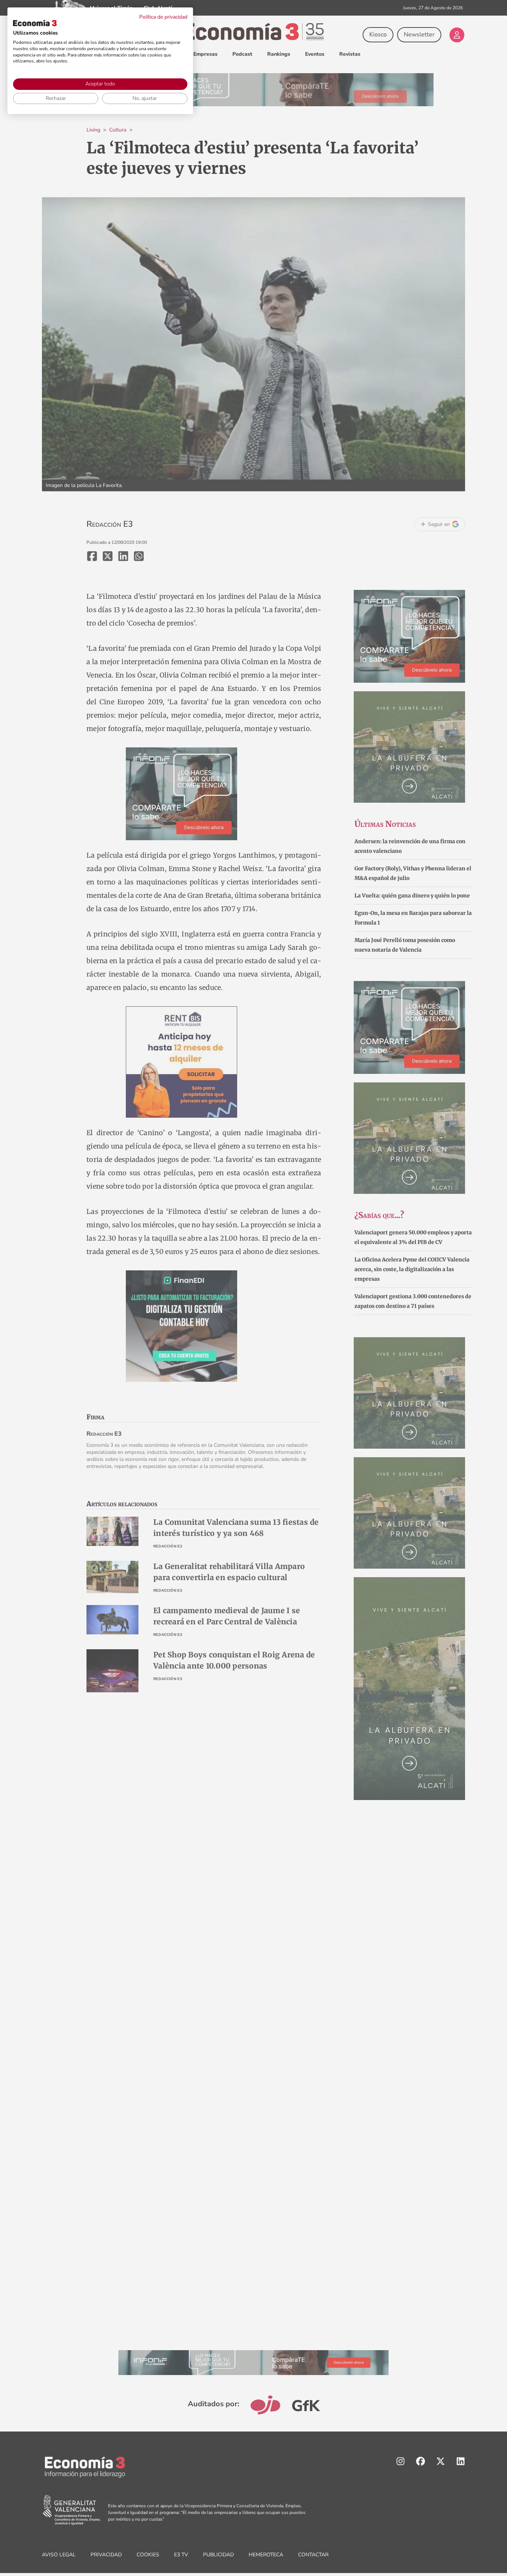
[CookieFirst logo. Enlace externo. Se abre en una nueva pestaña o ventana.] (35, 23)
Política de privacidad (163, 17)
